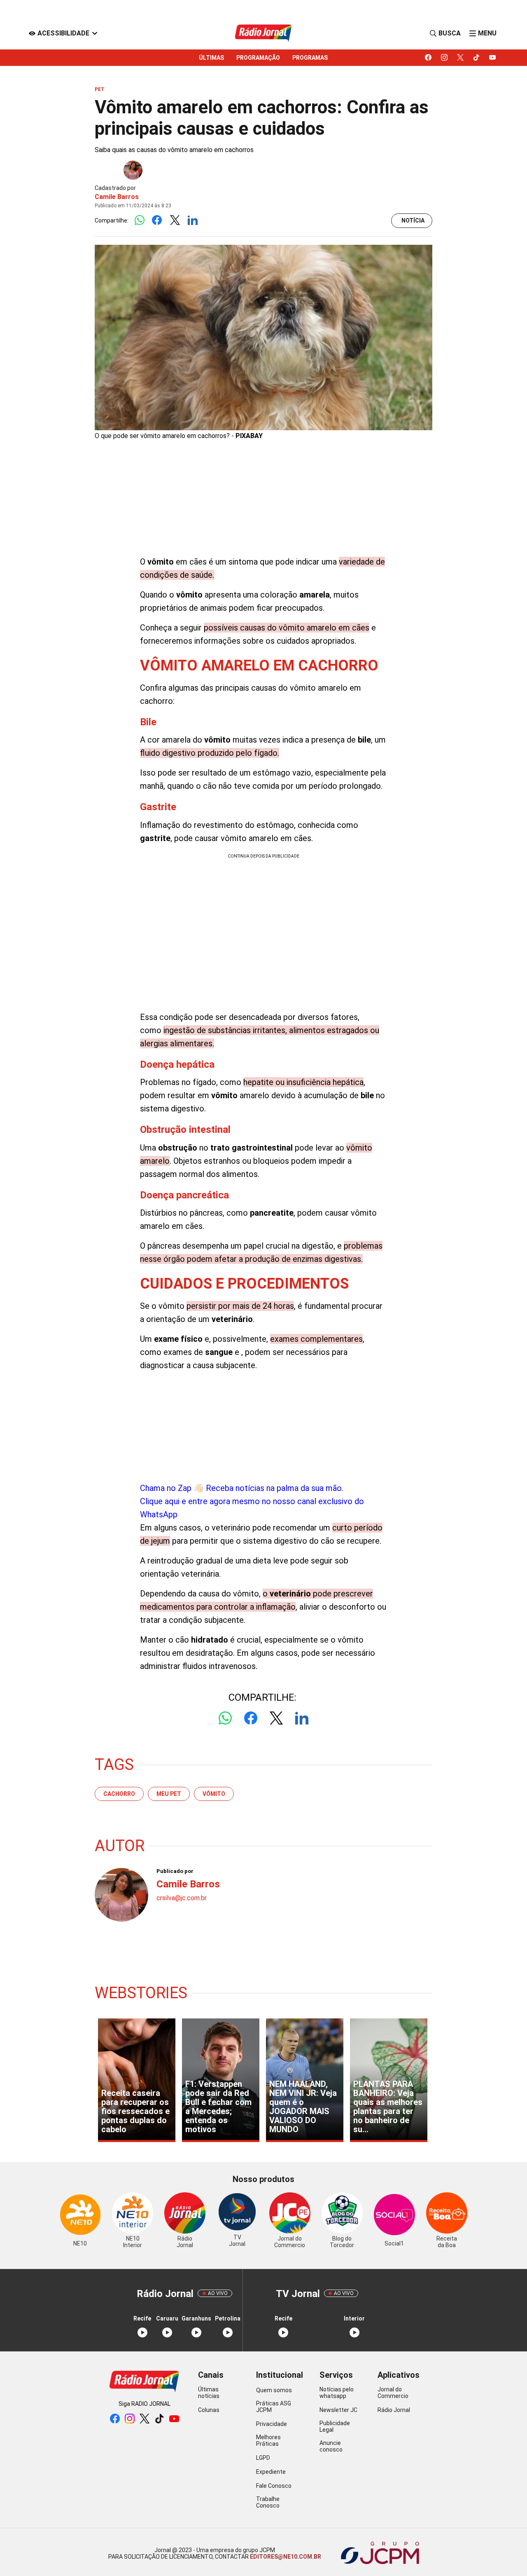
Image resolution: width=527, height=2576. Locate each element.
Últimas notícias (209, 2393)
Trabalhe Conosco (268, 2502)
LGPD (263, 2458)
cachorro (119, 1794)
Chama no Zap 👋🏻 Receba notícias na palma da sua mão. (252, 1501)
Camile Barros (117, 197)
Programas (310, 58)
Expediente (271, 2472)
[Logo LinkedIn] (192, 221)
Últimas (211, 58)
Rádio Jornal (394, 2410)
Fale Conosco (274, 2486)
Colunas (209, 2410)
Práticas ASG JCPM (274, 2407)
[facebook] (428, 58)
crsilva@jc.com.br (182, 1898)
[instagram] (444, 58)
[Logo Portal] (263, 33)
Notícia (413, 220)
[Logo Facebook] (157, 221)
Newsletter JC (338, 2410)
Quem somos (274, 2390)
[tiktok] (477, 58)
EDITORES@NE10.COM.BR (285, 2557)
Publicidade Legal (335, 2426)
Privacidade (272, 2424)
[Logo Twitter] (175, 221)
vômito (214, 1794)
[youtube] (493, 58)
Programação (258, 58)
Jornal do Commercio (393, 2393)
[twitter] (461, 58)
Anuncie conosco (331, 2446)
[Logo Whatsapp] (139, 221)
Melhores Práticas (268, 2440)
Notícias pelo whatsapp (337, 2393)
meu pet (169, 1794)
